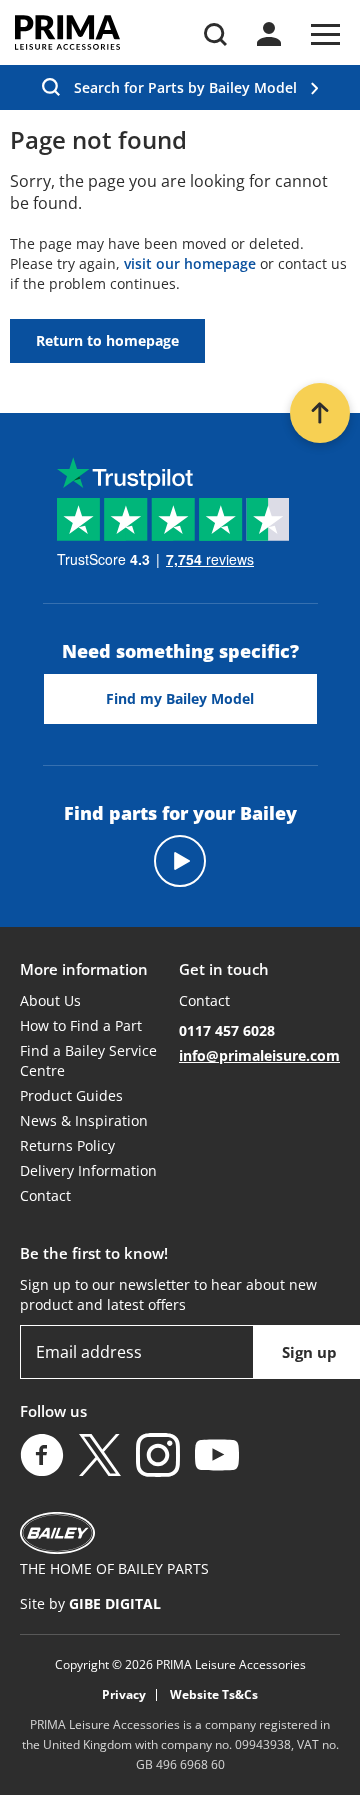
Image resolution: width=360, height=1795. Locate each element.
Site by (90, 1603)
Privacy (124, 1695)
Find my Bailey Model (180, 698)
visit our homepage (190, 263)
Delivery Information (88, 1170)
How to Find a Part (81, 1025)
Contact (45, 1195)
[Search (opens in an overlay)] (215, 34)
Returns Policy (67, 1145)
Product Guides (71, 1095)
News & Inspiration (84, 1120)
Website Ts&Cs (214, 1695)
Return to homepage (107, 340)
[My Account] (269, 34)
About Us (50, 1000)
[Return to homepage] (67, 32)
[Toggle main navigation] (325, 34)
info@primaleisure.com (259, 1055)
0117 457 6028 (227, 1030)
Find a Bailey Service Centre (88, 1060)
